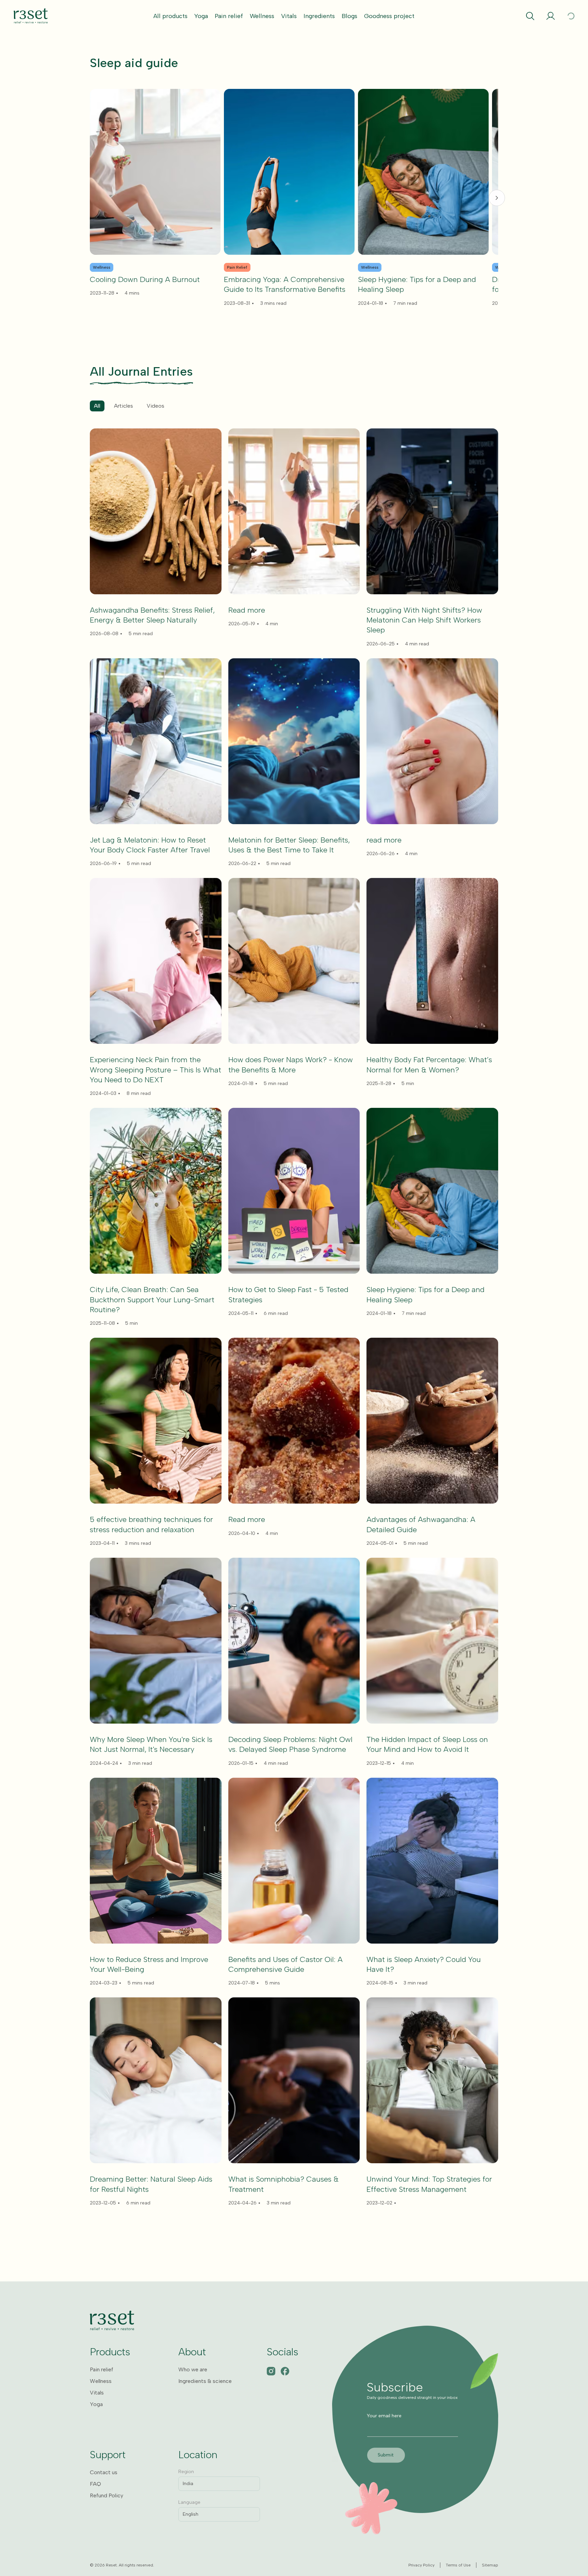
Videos (156, 406)
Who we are (193, 2369)
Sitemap (490, 2565)
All (97, 406)
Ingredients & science (205, 2381)
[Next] (497, 198)
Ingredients (319, 16)
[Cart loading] (571, 16)
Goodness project (389, 16)
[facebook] (285, 2371)
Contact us (104, 2472)
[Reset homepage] (31, 16)
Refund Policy (107, 2495)
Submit (386, 2455)
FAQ (95, 2484)
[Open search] (530, 16)
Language (189, 2502)
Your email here (384, 2416)
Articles (124, 406)
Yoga (201, 16)
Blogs (349, 16)
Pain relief (229, 16)
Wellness (262, 16)
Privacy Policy (421, 2565)
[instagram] (271, 2371)
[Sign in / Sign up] (551, 16)
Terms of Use (458, 2565)
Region (186, 2472)
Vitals (289, 16)
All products (170, 16)
